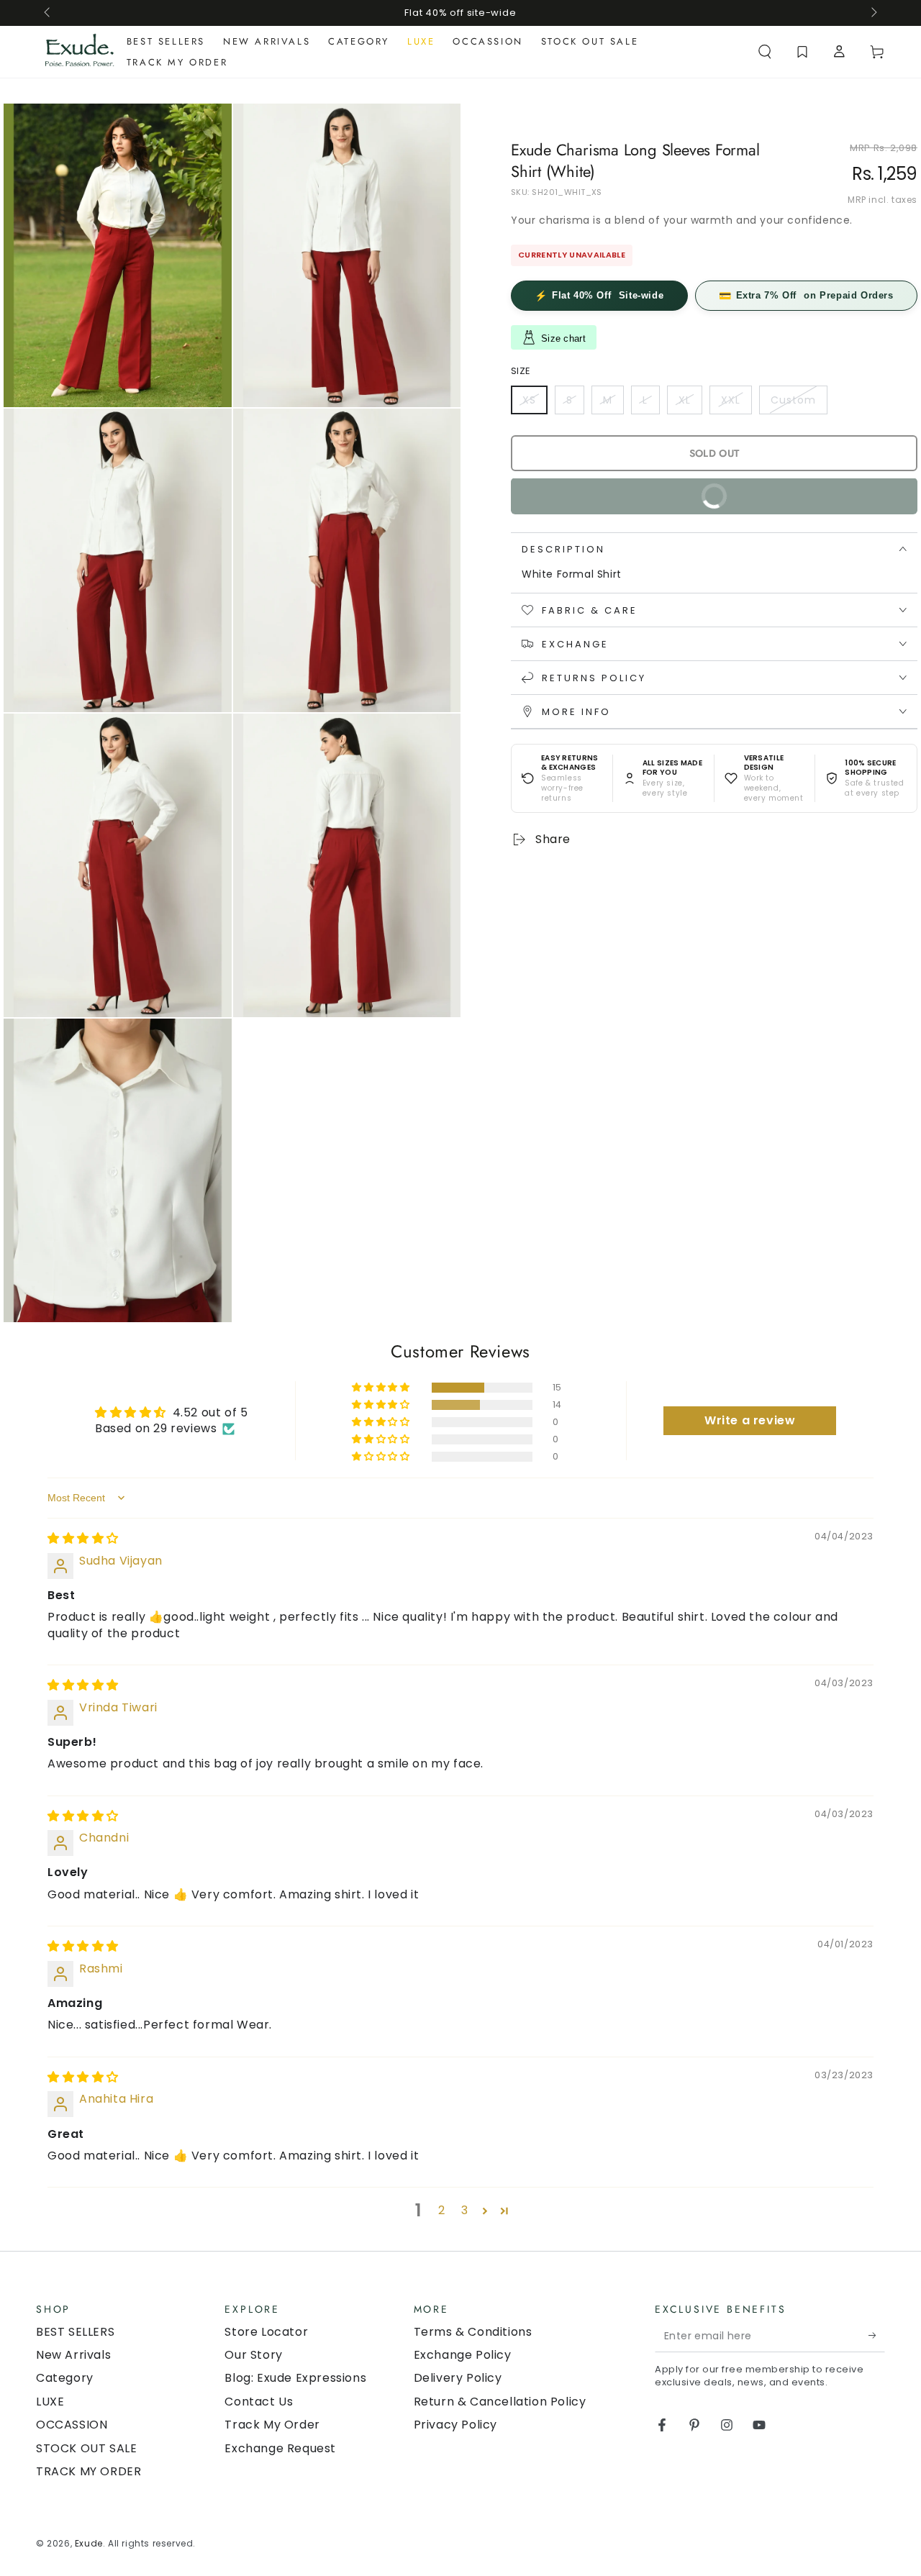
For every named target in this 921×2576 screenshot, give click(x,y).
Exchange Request (280, 2448)
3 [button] (465, 2210)
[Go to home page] (80, 52)
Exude (89, 2543)
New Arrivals (73, 2355)
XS (535, 403)
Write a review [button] (750, 1420)
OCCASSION (72, 2425)
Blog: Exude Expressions (295, 2378)
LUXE (50, 2402)
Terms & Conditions (473, 2332)
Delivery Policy (458, 2378)
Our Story (253, 2355)
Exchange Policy (463, 2355)
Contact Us (259, 2402)
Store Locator (266, 2332)
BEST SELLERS (75, 2332)
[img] (83, 1538)
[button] (765, 52)
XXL (736, 403)
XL (690, 403)
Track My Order (272, 2425)
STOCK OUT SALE (86, 2448)
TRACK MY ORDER (89, 2471)
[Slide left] (48, 13)
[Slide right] (873, 13)
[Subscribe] (877, 2336)
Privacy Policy (455, 2425)
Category (65, 2378)
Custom (799, 403)
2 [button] (442, 2210)
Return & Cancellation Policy (500, 2402)
